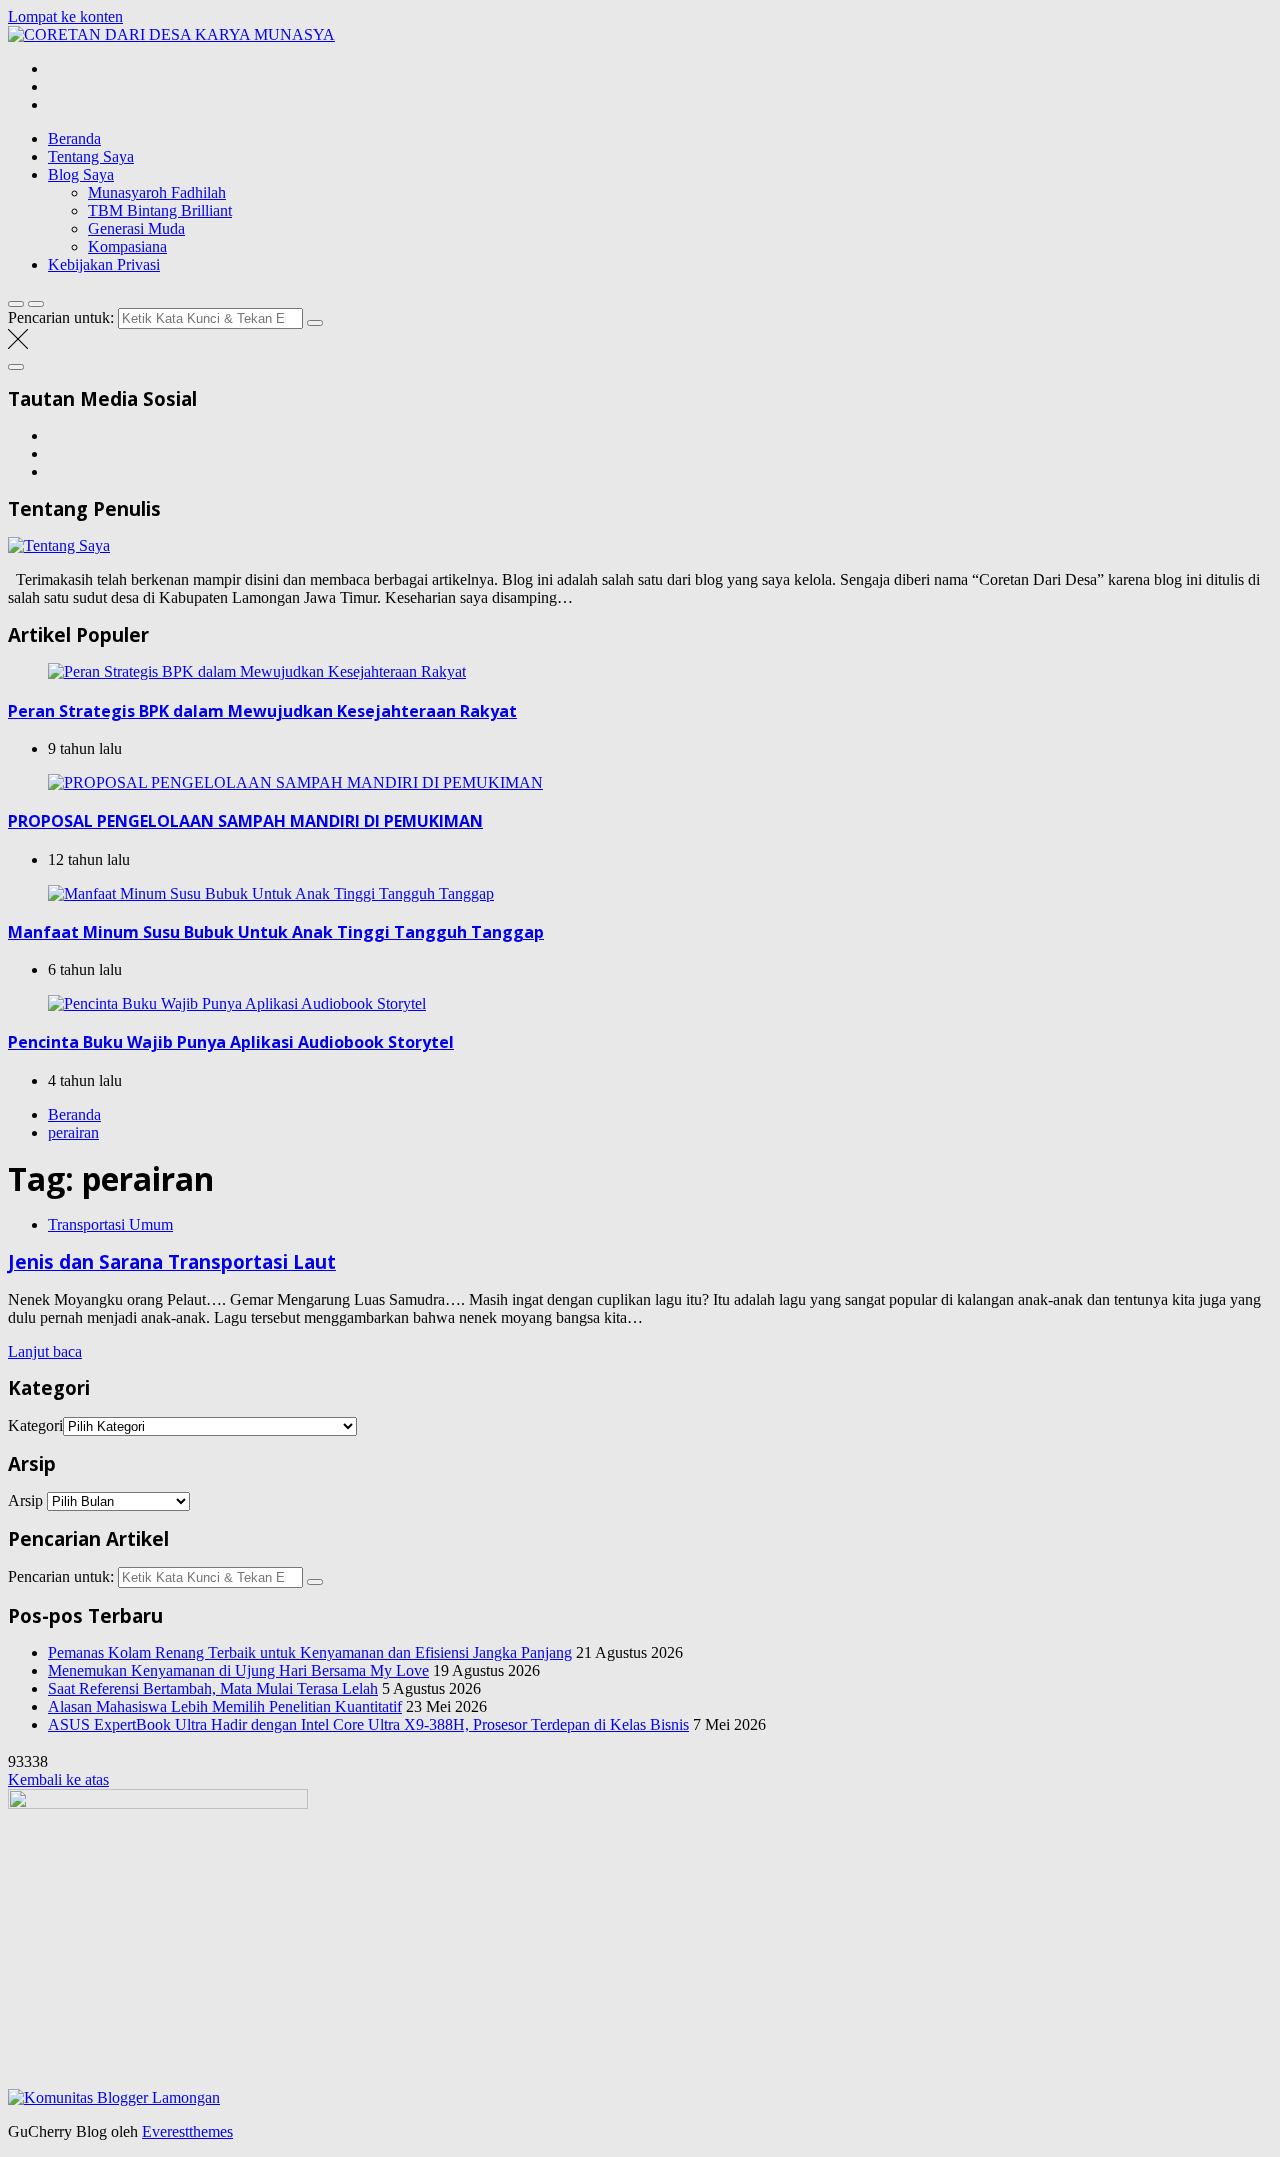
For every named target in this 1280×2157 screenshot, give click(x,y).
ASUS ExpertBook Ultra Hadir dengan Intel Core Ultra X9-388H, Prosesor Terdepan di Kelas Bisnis (368, 1724)
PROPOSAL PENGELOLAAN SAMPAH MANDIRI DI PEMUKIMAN (245, 821)
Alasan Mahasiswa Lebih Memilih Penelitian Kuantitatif (225, 1706)
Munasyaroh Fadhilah (157, 192)
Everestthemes (187, 2131)
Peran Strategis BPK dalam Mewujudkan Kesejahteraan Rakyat (262, 711)
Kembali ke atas (58, 1779)
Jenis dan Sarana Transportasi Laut (172, 1261)
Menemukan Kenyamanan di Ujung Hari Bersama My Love (238, 1670)
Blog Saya (81, 174)
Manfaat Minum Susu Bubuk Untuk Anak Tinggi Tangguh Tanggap (276, 932)
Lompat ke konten (65, 16)
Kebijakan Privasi (104, 264)
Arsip (25, 1500)
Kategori (35, 1425)
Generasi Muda (136, 228)
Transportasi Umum (110, 1224)
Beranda (74, 138)
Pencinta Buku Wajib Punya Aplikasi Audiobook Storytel (231, 1042)
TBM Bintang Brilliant (160, 210)
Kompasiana (127, 246)
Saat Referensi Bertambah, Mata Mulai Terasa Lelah (213, 1688)
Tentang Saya (91, 156)
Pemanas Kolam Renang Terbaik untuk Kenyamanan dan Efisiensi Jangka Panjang (310, 1652)
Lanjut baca (45, 1351)
